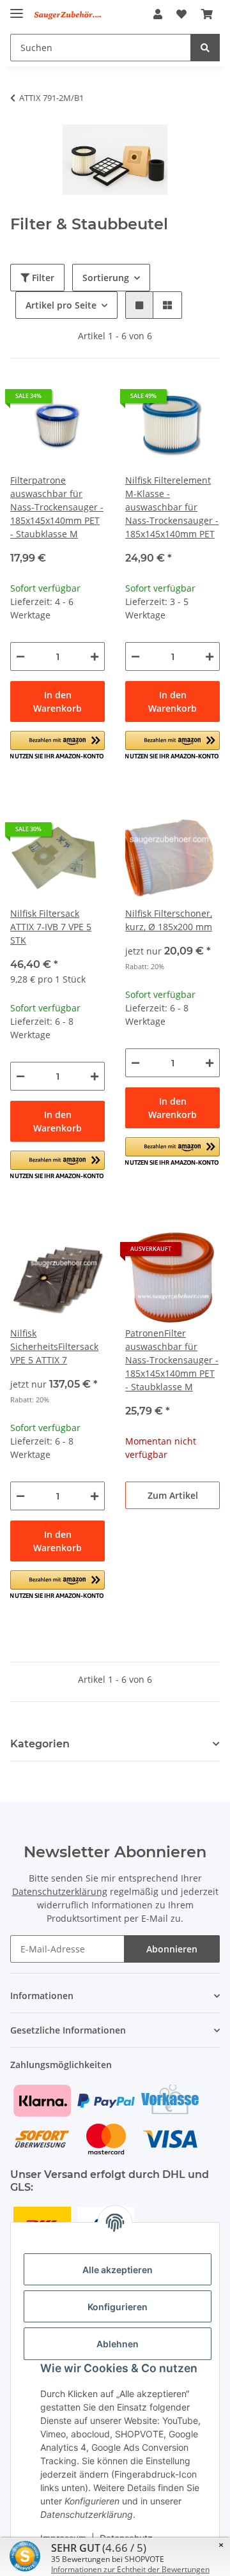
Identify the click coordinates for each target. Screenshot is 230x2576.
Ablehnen (118, 2344)
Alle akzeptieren (118, 2270)
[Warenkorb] (207, 14)
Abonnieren (172, 1949)
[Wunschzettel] (181, 14)
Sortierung (106, 278)
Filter (42, 278)
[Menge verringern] (20, 656)
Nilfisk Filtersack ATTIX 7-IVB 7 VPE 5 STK (51, 927)
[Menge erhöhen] (95, 656)
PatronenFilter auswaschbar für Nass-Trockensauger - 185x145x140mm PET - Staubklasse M (172, 1360)
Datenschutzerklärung (60, 1891)
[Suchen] (205, 48)
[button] (158, 14)
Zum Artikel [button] (173, 1495)
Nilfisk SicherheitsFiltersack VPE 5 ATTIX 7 (54, 1346)
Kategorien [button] (40, 1744)
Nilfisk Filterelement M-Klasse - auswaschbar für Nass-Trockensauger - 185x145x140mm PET (172, 507)
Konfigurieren (118, 2307)
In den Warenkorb (57, 701)
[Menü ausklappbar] (17, 8)
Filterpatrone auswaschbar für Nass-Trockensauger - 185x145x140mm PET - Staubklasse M (57, 507)
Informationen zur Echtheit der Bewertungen (130, 2569)
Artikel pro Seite (61, 305)
